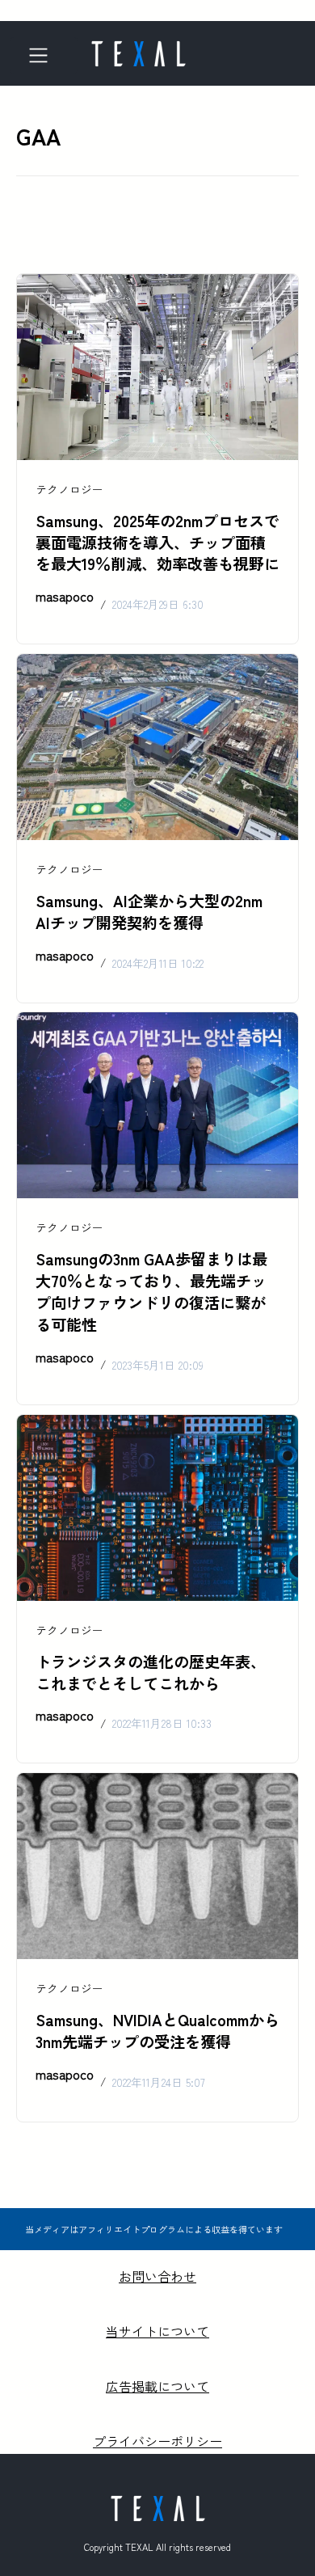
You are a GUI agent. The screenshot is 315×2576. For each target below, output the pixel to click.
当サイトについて (157, 2331)
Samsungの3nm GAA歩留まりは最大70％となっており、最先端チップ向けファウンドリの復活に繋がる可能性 (151, 1292)
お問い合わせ (157, 2276)
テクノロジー (69, 489)
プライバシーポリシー (157, 2441)
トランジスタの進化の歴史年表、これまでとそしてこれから (151, 1672)
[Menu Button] (44, 55)
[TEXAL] (138, 49)
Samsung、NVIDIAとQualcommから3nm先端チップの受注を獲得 (157, 2031)
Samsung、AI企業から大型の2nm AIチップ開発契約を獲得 (149, 912)
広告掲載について (157, 2386)
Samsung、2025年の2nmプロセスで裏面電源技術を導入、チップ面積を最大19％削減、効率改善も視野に (157, 543)
